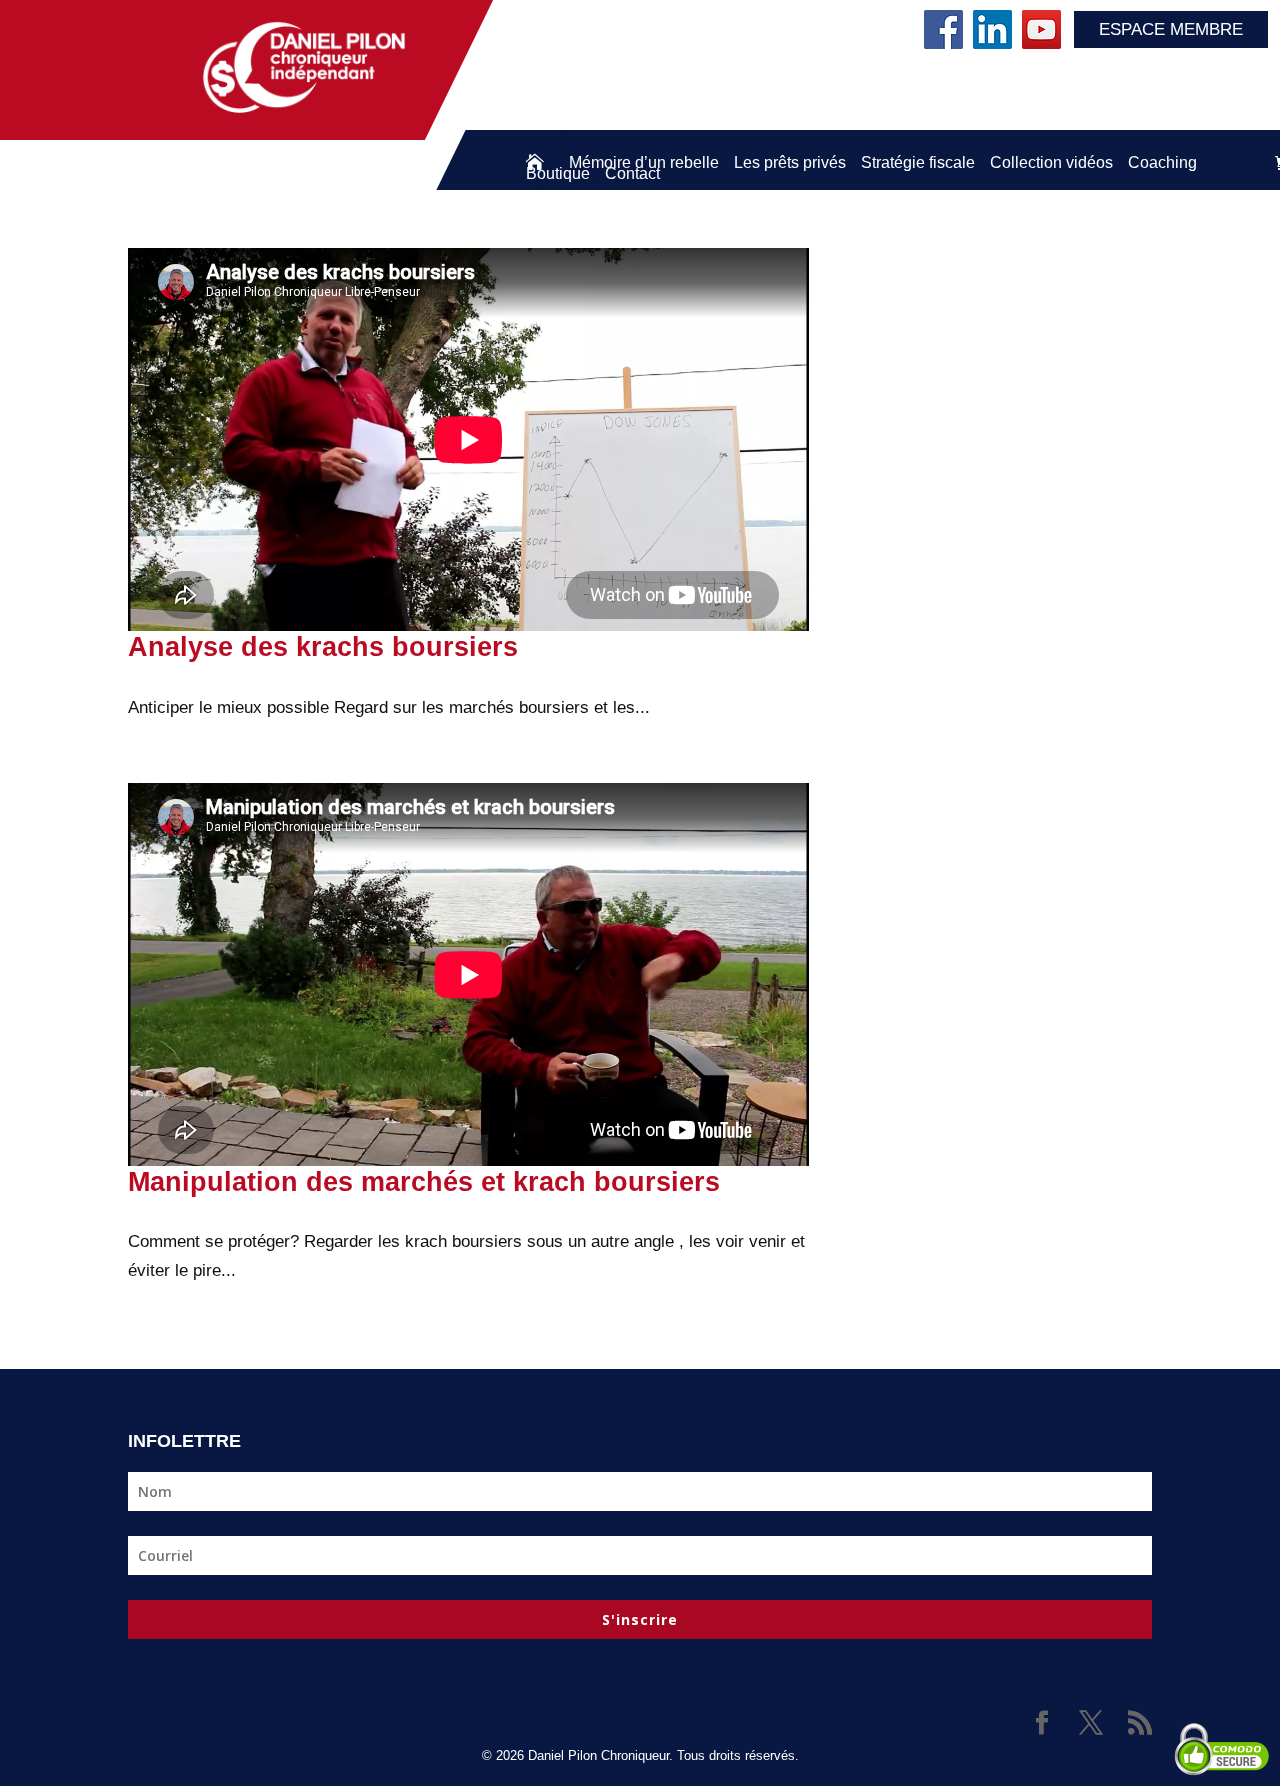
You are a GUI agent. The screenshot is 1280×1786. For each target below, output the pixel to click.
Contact (632, 173)
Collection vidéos (1051, 162)
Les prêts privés (790, 162)
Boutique (558, 173)
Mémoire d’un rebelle (644, 162)
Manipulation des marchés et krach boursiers (424, 1182)
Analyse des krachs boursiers (323, 647)
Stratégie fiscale (918, 162)
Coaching (1162, 162)
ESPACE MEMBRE (1171, 29)
